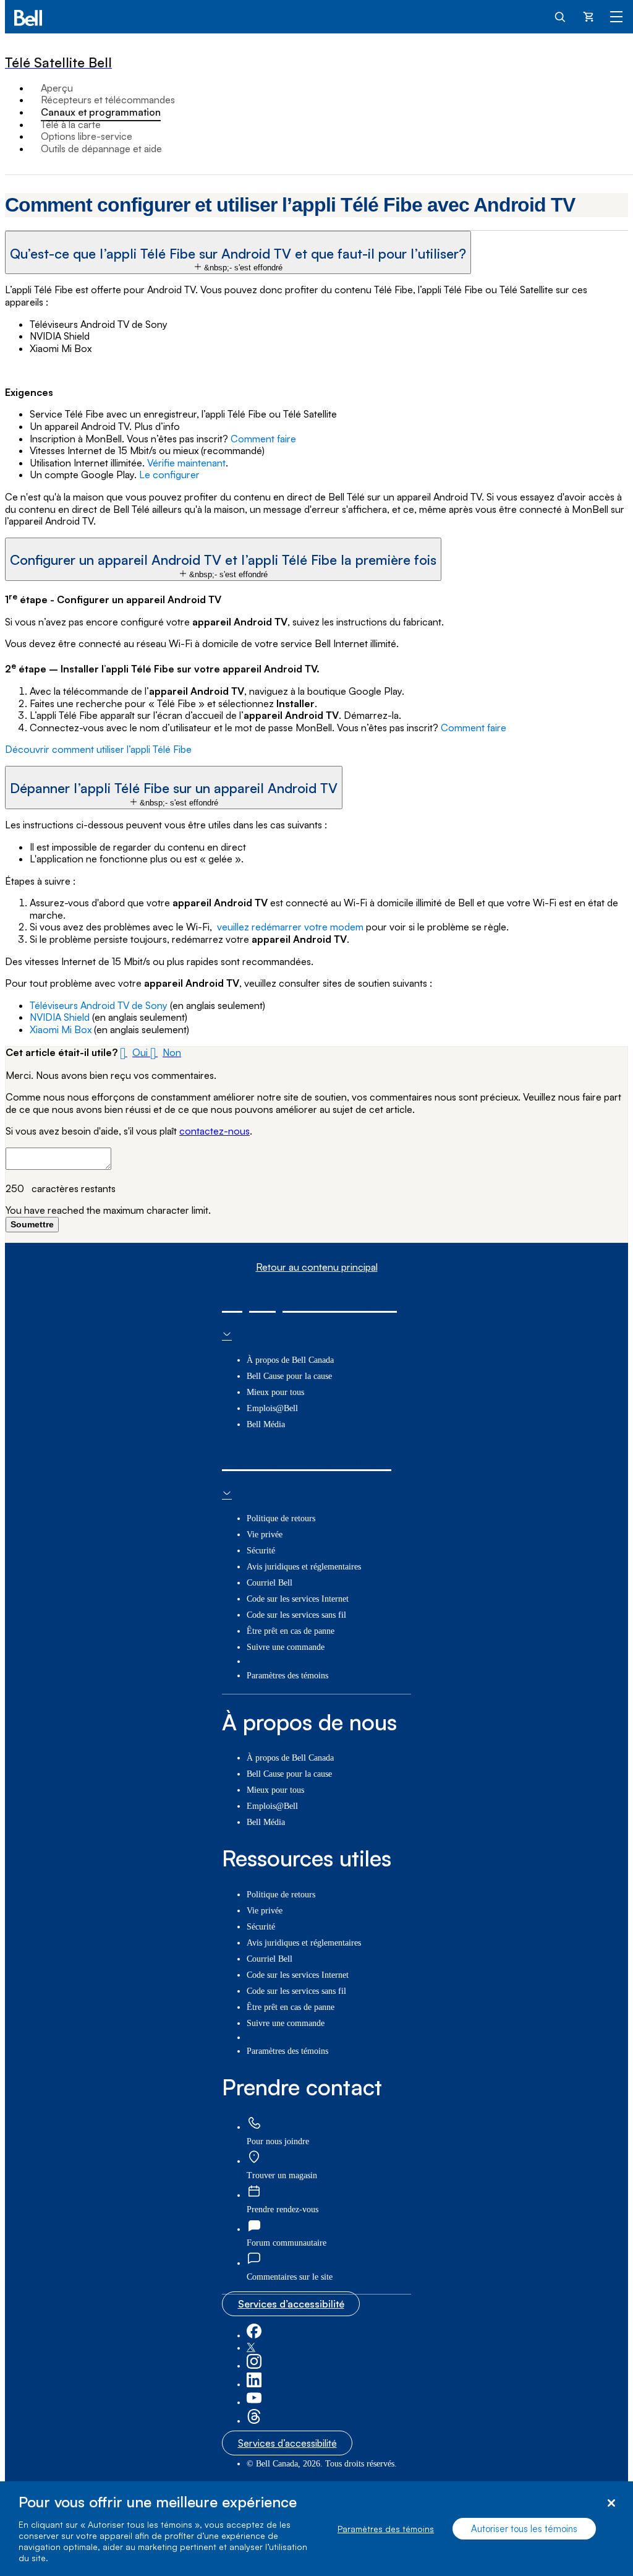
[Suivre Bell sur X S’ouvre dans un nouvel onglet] (251, 2348)
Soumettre (32, 1224)
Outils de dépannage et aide (101, 148)
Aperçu (57, 88)
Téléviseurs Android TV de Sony (99, 1005)
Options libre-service (87, 136)
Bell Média (266, 1424)
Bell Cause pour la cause (289, 1376)
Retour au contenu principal (317, 1267)
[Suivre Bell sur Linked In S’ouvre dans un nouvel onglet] (254, 2385)
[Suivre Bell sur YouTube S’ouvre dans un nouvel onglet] (254, 2402)
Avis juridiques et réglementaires (304, 1567)
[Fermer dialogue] (611, 2503)
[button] (238, 252)
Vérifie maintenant (186, 463)
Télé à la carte (71, 124)
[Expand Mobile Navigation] (616, 16)
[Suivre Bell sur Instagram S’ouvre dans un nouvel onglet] (254, 2366)
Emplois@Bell (272, 1408)
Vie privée (265, 1535)
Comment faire (263, 439)
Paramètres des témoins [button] (287, 1676)
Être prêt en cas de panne (291, 1631)
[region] (316, 2529)
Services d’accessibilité (291, 2304)
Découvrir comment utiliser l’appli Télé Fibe (98, 749)
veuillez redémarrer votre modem (290, 927)
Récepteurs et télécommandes (108, 100)
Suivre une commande (286, 1647)
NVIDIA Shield (60, 1017)
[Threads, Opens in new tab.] (254, 2421)
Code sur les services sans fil (296, 1615)
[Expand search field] (561, 16)
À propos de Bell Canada (290, 1360)
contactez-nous (215, 1131)
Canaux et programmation (101, 112)
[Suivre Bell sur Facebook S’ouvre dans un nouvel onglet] (254, 2336)
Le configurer (169, 474)
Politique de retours (281, 1518)
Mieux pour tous (275, 1392)
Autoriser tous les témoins (524, 2529)
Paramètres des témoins (386, 2529)
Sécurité (261, 1551)
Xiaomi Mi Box (61, 1029)
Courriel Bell (270, 1583)
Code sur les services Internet (298, 1599)
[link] (254, 2123)
